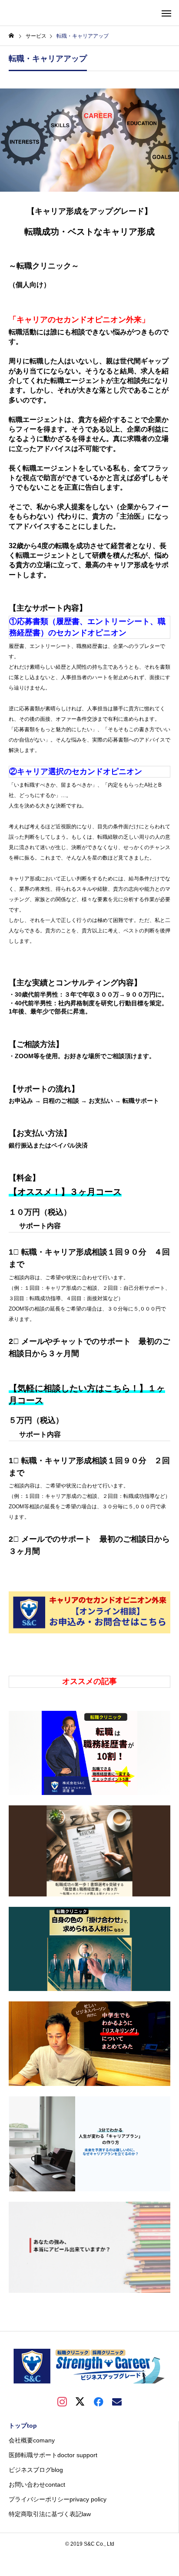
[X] (80, 2401)
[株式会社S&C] (89, 2366)
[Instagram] (62, 2401)
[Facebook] (99, 2401)
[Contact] (117, 2401)
